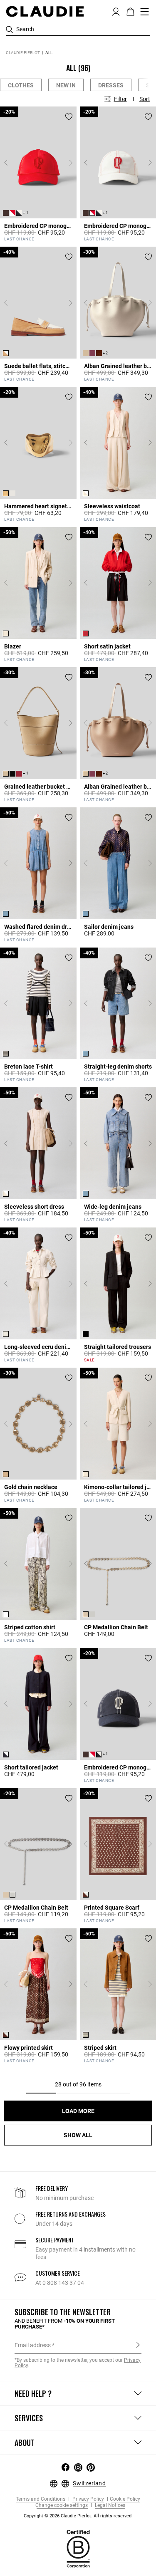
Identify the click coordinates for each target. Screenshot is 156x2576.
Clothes (21, 85)
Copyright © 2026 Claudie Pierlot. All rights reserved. (78, 2516)
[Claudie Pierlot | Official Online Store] (45, 11)
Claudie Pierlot (23, 53)
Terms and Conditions (41, 2499)
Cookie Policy (125, 2499)
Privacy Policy (88, 2499)
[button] (116, 11)
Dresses (111, 85)
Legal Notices (109, 2505)
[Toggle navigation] (145, 12)
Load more (78, 2111)
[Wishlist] (69, 117)
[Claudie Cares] (78, 2549)
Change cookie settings (62, 2505)
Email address (33, 2345)
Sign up (138, 2345)
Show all (78, 2135)
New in (66, 85)
